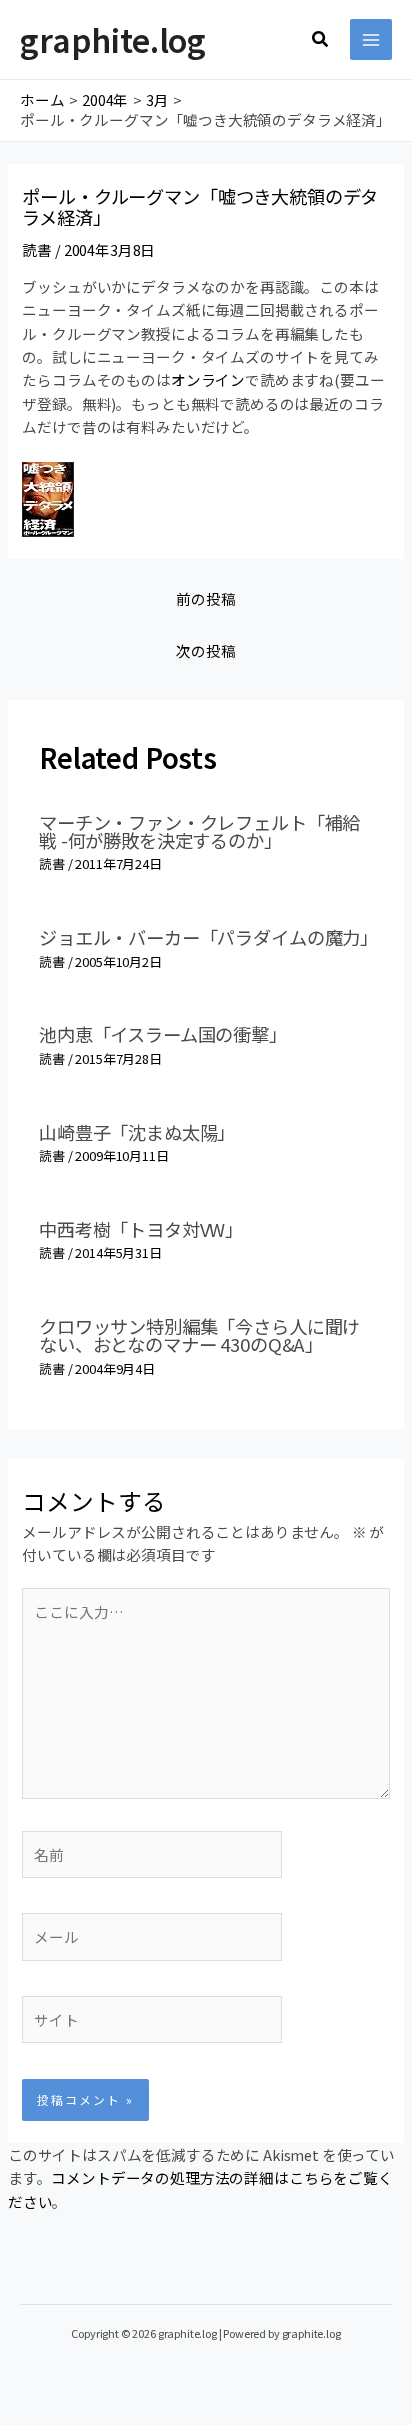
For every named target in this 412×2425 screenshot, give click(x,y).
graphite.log (113, 39)
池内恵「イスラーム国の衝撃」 (163, 1034)
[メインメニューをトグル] (371, 40)
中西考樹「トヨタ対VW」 (141, 1229)
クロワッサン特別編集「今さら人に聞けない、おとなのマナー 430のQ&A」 (199, 1335)
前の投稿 (205, 598)
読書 (37, 249)
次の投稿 (205, 650)
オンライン (208, 379)
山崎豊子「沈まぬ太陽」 (137, 1132)
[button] (321, 40)
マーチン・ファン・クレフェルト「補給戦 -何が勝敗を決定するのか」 (199, 831)
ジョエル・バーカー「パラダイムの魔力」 (208, 937)
